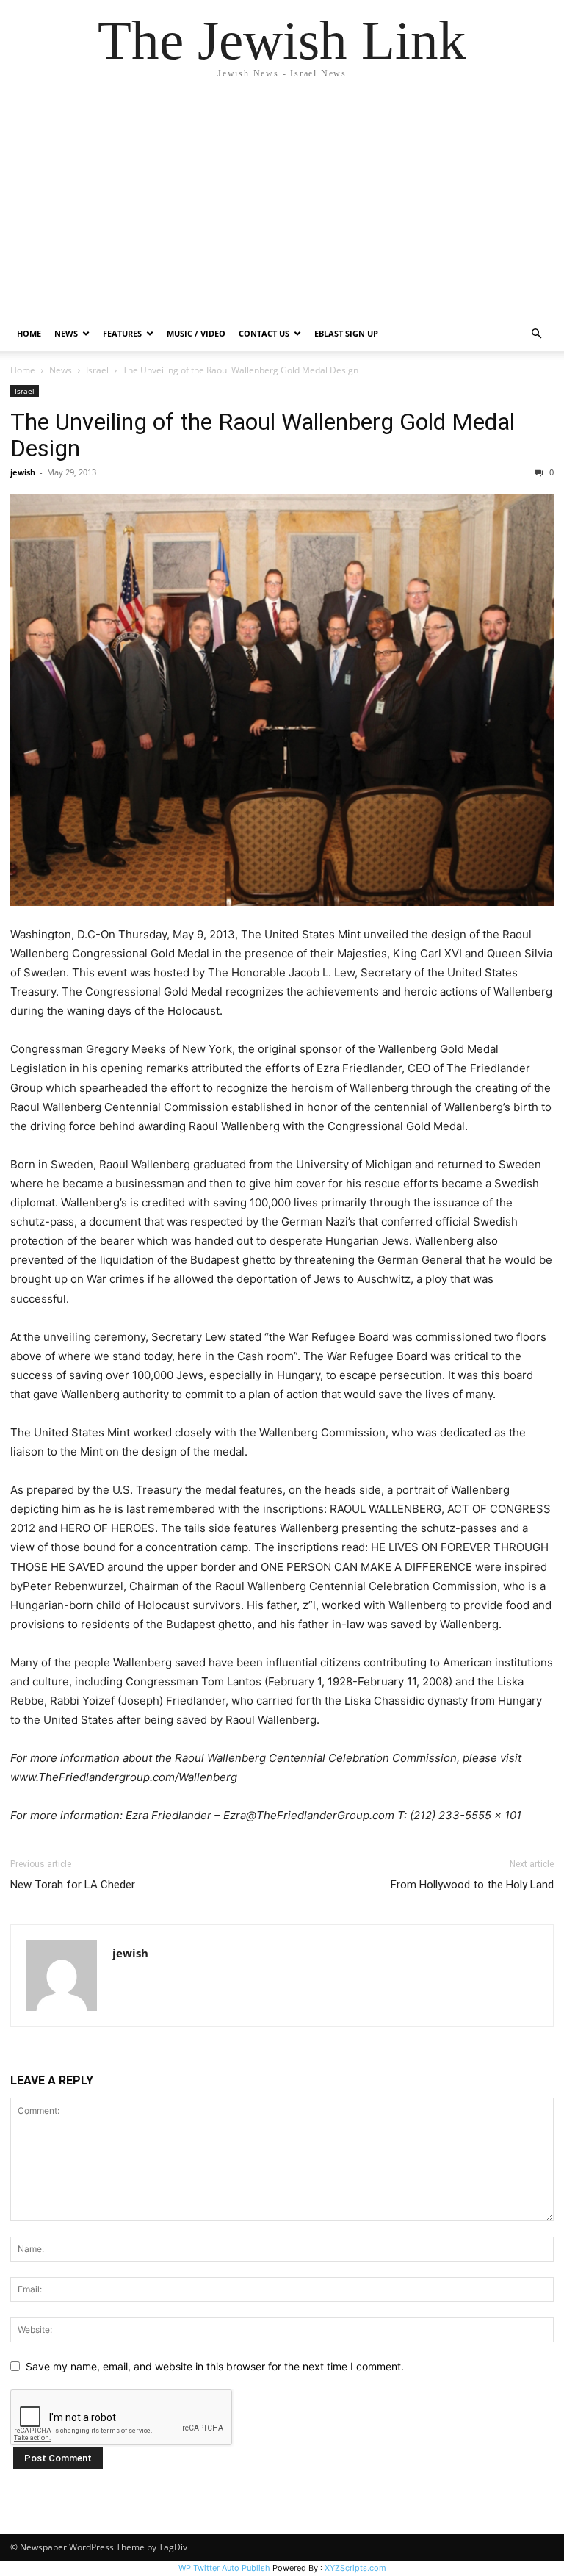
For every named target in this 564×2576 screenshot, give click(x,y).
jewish (23, 472)
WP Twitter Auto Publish (224, 2568)
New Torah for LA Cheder (73, 1885)
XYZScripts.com (355, 2568)
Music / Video (196, 333)
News (61, 370)
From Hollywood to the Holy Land (472, 1885)
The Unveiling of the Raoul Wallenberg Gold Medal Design (263, 435)
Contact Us (264, 333)
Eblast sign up (346, 333)
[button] (536, 334)
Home (29, 333)
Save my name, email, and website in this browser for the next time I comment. (215, 2366)
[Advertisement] (282, 206)
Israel (97, 370)
